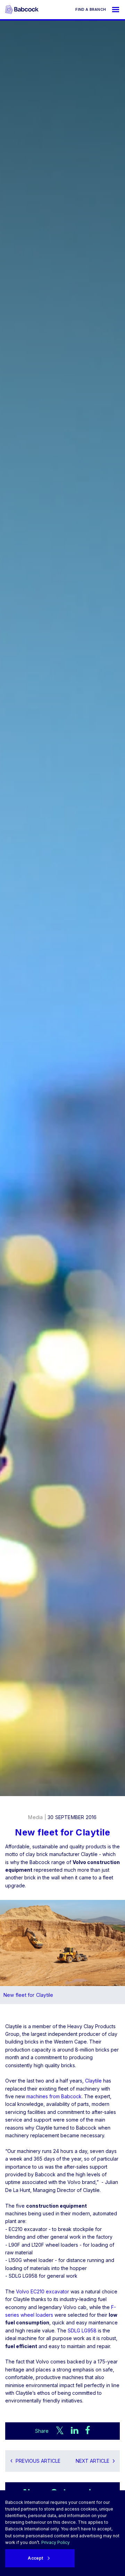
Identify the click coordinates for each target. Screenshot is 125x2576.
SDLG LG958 (82, 2330)
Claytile (93, 2081)
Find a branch (91, 9)
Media (35, 1817)
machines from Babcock (54, 2096)
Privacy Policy (56, 2542)
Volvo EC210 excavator (43, 2291)
